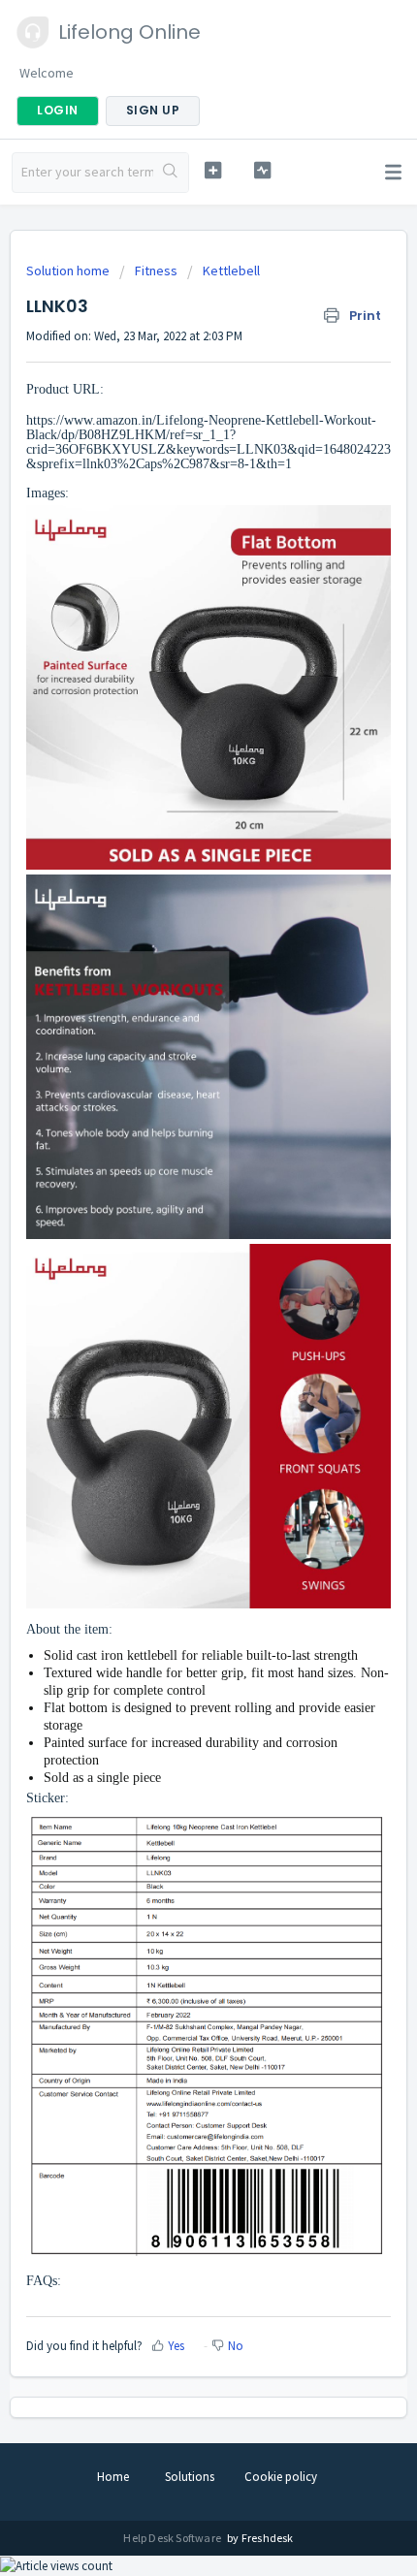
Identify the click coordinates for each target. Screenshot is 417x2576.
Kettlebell (231, 270)
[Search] (171, 173)
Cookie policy (281, 2477)
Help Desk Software (173, 2538)
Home (113, 2477)
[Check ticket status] (262, 170)
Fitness (156, 270)
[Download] (173, 1306)
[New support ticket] (213, 170)
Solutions (190, 2477)
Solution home (69, 270)
